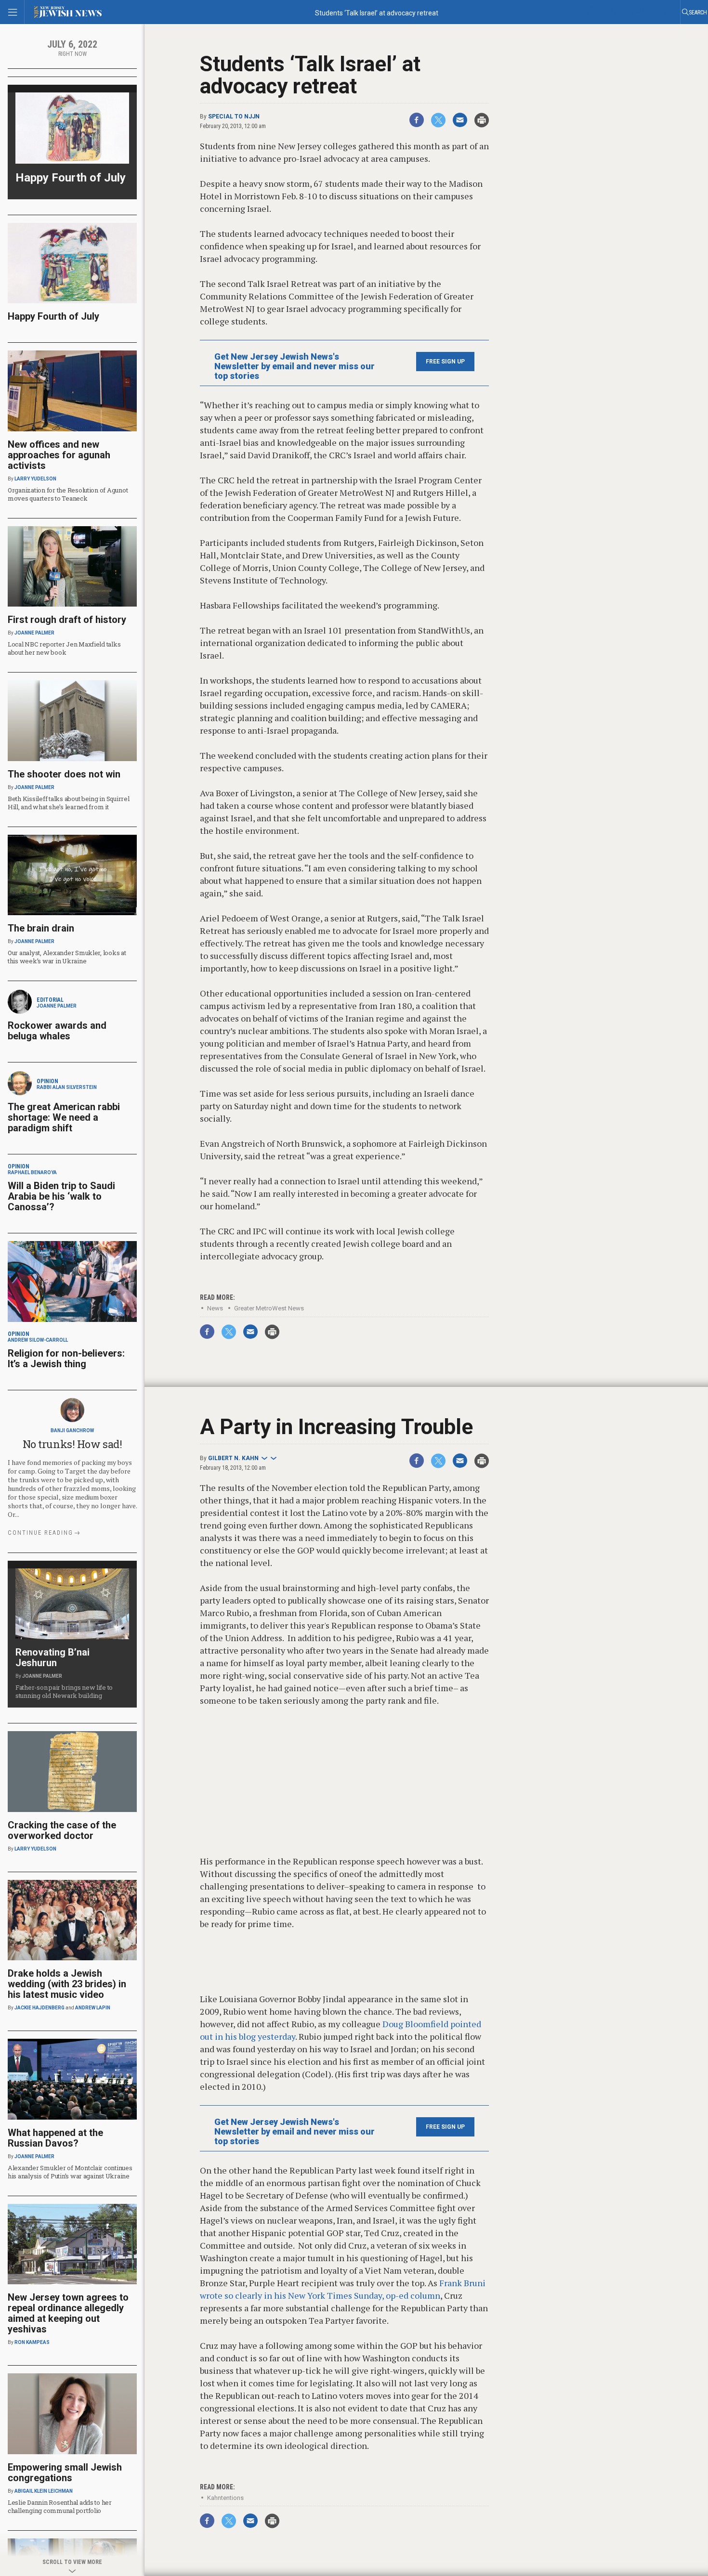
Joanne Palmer (34, 633)
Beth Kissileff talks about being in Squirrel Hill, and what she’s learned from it (69, 803)
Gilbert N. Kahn (233, 1458)
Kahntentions (225, 2498)
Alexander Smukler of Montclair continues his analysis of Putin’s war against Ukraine (70, 2172)
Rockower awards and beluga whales (57, 1031)
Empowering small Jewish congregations (65, 2472)
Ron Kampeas (32, 2342)
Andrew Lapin (93, 2008)
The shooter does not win (64, 774)
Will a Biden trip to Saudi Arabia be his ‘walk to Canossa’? (61, 1196)
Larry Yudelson (35, 479)
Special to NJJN (234, 117)
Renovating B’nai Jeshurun (52, 1657)
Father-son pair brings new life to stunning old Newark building (64, 1691)
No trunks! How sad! (72, 1444)
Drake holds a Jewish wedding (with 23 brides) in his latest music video (67, 1984)
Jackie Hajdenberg (39, 2008)
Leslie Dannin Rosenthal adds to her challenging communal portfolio (60, 2506)
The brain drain (41, 928)
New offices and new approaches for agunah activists (59, 455)
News (215, 1308)
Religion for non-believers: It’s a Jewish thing (66, 1359)
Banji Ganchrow (72, 1430)
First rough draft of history (67, 620)
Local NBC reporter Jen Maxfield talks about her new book (64, 648)
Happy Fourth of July (71, 178)
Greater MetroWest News (269, 1308)
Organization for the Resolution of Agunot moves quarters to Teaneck (68, 494)
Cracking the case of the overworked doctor (62, 1830)
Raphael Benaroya (32, 1172)
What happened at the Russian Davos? (55, 2138)
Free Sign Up (445, 362)
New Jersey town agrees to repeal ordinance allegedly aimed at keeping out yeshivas (68, 2313)
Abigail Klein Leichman (44, 2491)
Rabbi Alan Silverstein (67, 1087)
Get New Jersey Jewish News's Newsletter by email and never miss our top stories (295, 366)
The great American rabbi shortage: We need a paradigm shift (64, 1117)
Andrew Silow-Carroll (38, 1340)
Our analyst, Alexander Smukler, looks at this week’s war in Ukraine (67, 957)
